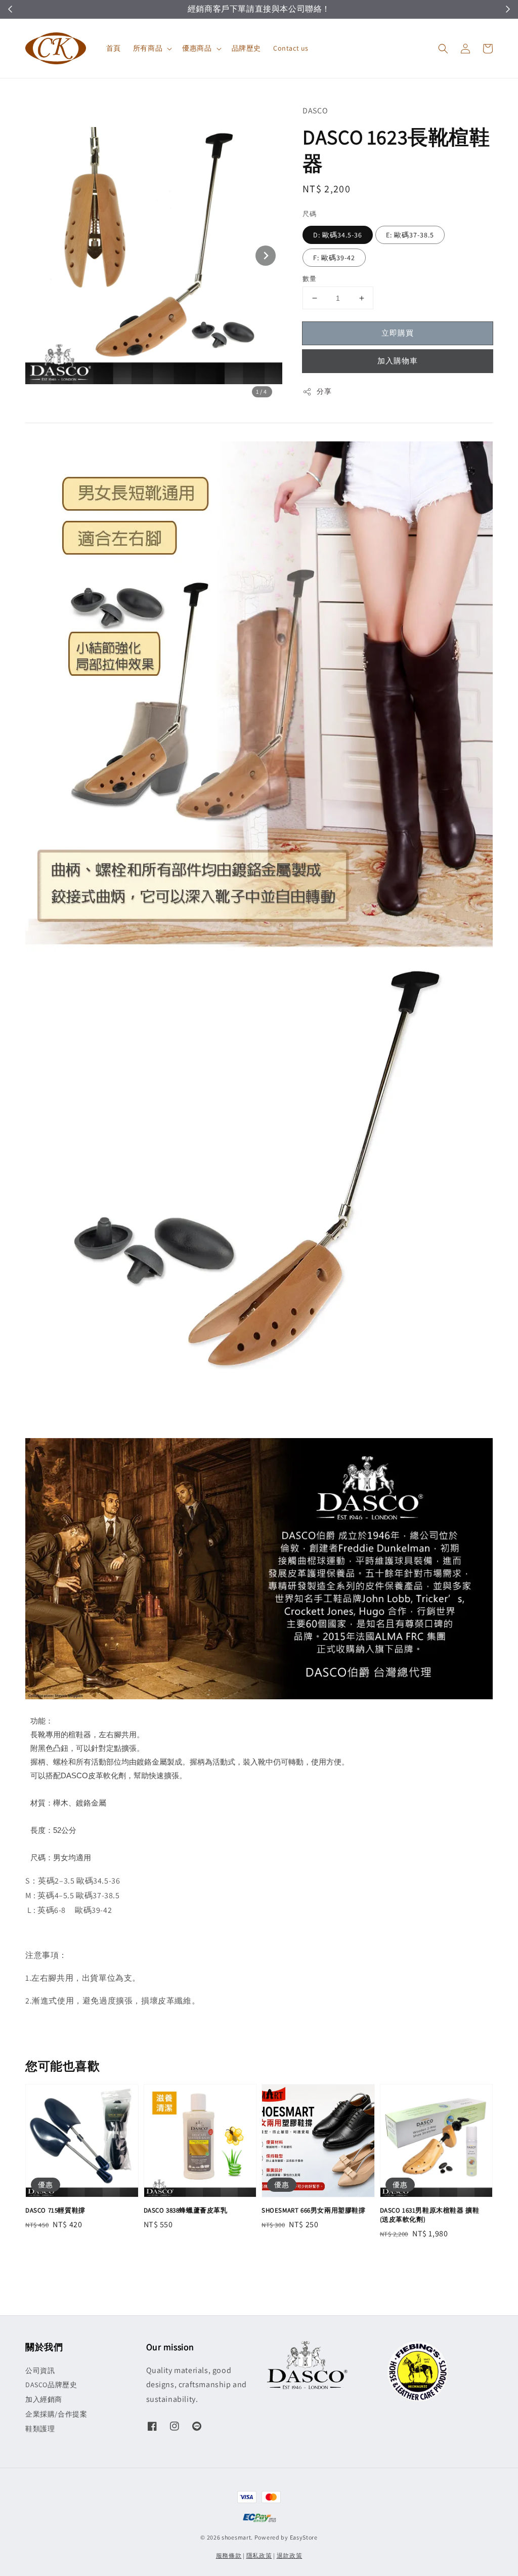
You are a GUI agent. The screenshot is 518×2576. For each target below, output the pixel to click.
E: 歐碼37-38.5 (410, 235)
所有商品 (148, 48)
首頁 (114, 48)
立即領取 (223, 9)
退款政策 (290, 2555)
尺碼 (309, 214)
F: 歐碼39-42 (334, 258)
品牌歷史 (246, 48)
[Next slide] (266, 256)
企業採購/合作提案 (56, 2414)
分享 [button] (324, 391)
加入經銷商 (44, 2399)
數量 (309, 279)
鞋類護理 (40, 2429)
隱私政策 (259, 2555)
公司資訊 (40, 2370)
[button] (443, 49)
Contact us (291, 48)
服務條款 (229, 2555)
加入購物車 (398, 361)
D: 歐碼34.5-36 (338, 235)
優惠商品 (197, 48)
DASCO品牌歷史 (51, 2385)
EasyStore (304, 2537)
